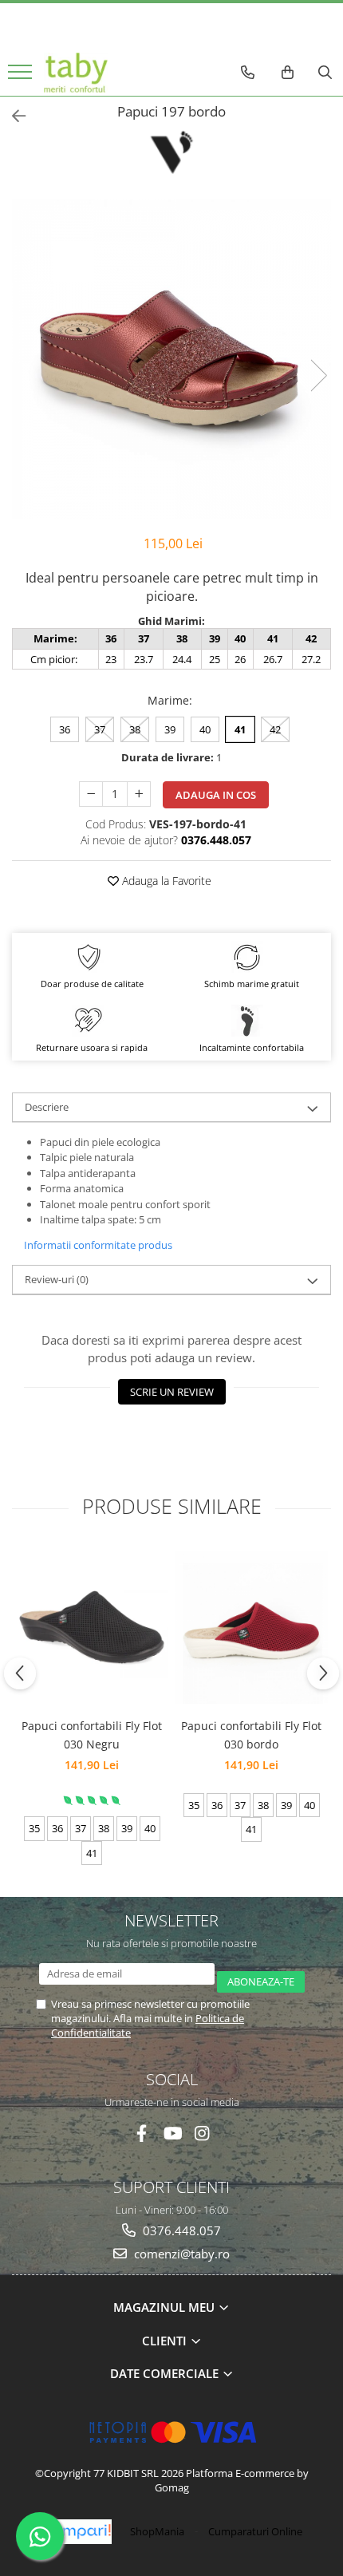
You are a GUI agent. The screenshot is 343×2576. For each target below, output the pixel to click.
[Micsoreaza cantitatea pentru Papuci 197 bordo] (91, 794)
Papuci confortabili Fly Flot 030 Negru (92, 1734)
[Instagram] (202, 2133)
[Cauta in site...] (325, 73)
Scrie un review (172, 1392)
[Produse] (22, 77)
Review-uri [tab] (57, 1279)
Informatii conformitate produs (98, 1245)
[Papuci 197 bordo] (171, 359)
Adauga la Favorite (165, 881)
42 (275, 729)
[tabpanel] (171, 359)
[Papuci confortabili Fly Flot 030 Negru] (92, 1627)
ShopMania (157, 2531)
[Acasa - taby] (76, 73)
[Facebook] (142, 2133)
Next (318, 375)
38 (135, 729)
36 (65, 729)
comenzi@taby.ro (180, 2254)
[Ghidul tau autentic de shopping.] (77, 2532)
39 (170, 729)
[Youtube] (172, 2133)
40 (205, 729)
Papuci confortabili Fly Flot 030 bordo (251, 1734)
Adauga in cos (216, 795)
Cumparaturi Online (255, 2531)
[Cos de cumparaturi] (288, 73)
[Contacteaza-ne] (248, 73)
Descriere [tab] (47, 1107)
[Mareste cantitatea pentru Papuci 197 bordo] (139, 794)
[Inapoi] (12, 116)
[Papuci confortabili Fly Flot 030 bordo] (251, 1627)
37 (100, 729)
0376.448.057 (180, 2230)
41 (240, 729)
